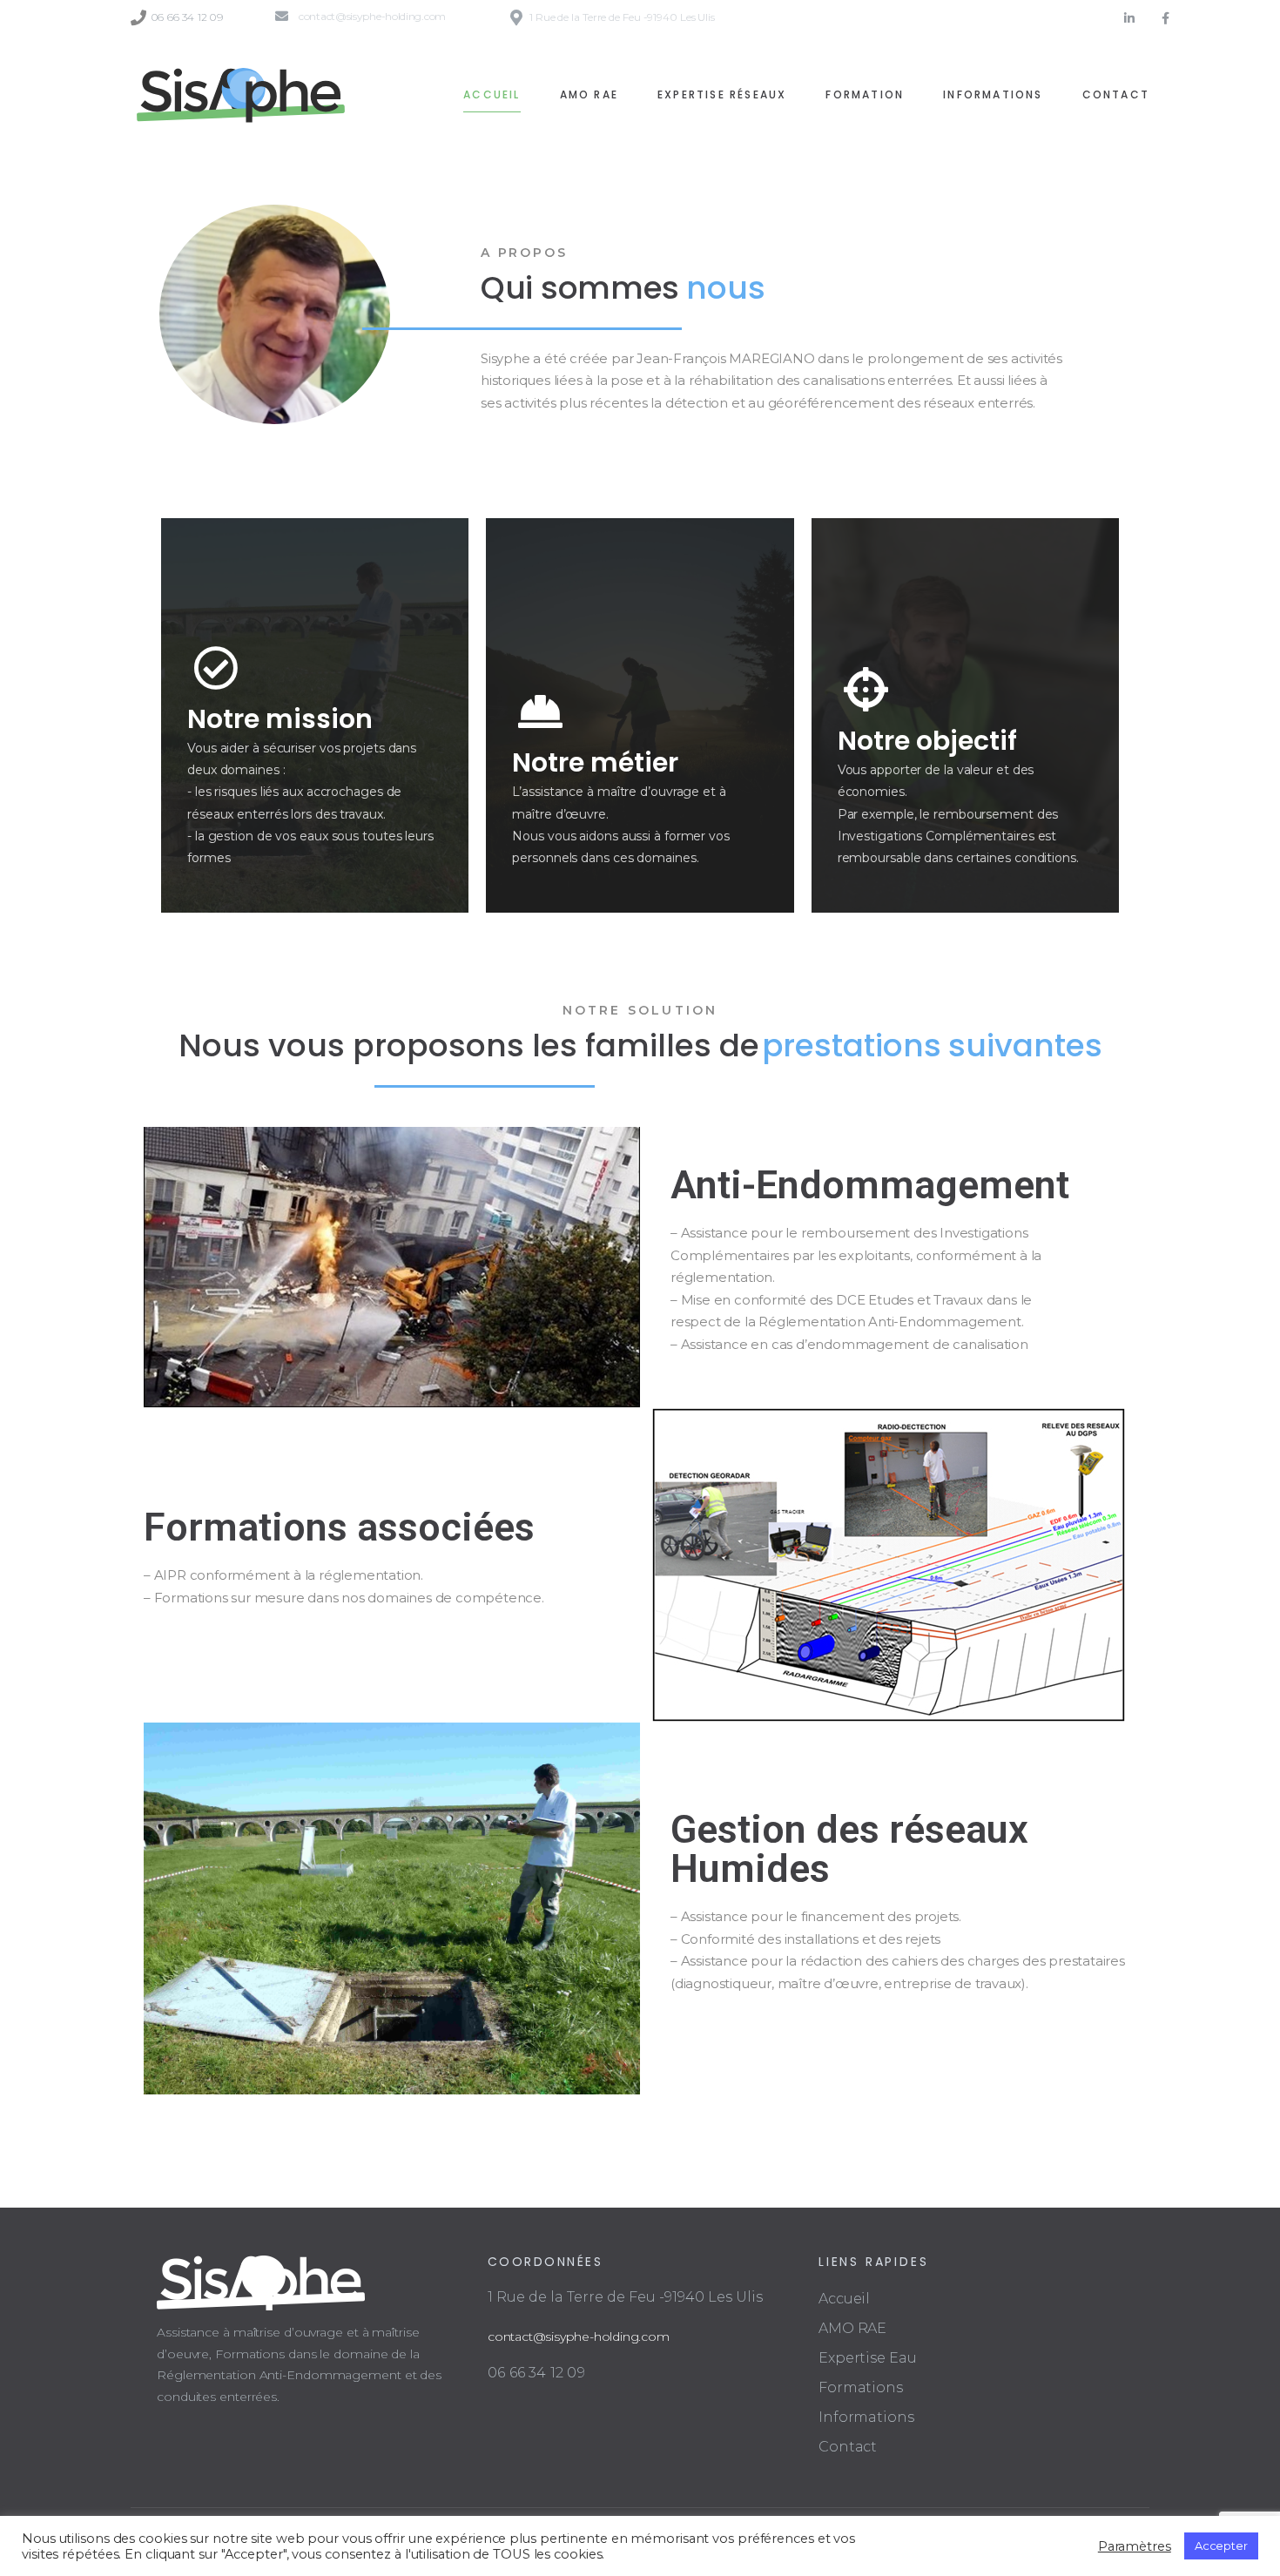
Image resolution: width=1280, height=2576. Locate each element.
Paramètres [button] (1135, 2546)
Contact (848, 2447)
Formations (861, 2387)
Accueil (844, 2299)
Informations (866, 2417)
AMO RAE (852, 2328)
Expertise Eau (868, 2358)
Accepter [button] (1221, 2546)
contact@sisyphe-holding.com (579, 2337)
